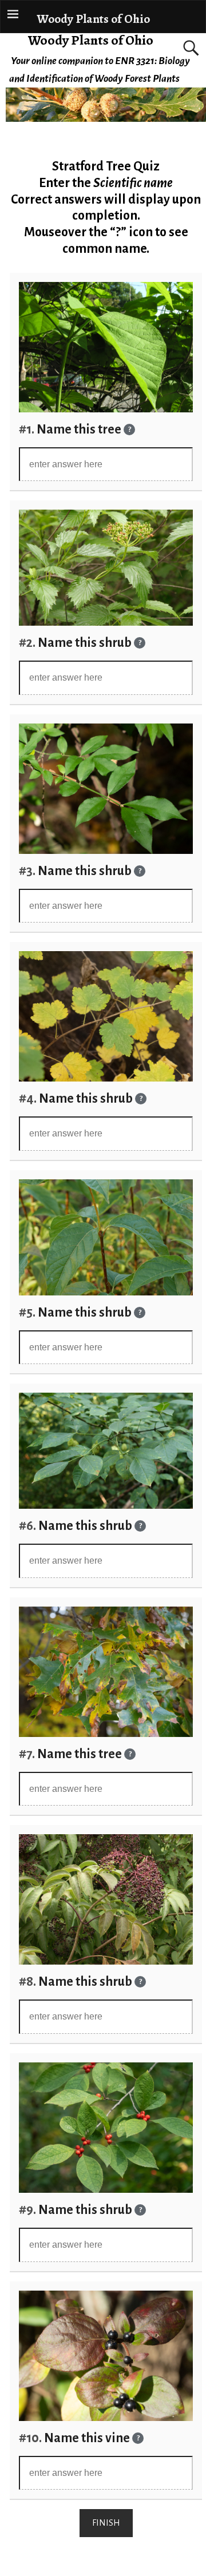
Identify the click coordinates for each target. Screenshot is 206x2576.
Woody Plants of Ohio (91, 40)
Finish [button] (106, 2523)
